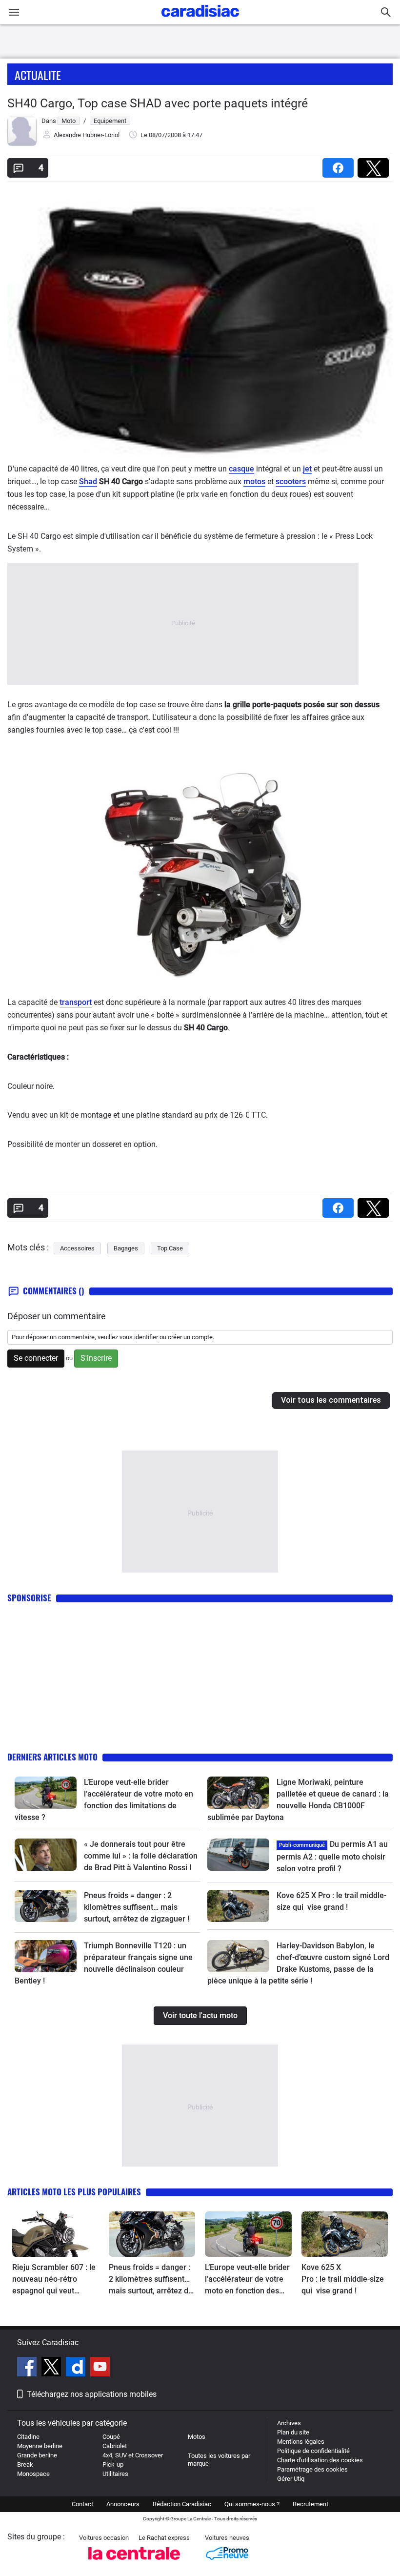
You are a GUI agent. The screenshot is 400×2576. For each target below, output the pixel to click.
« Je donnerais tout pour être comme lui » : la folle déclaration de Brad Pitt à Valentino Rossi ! (141, 1856)
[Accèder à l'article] (46, 1793)
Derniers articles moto (52, 1757)
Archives (289, 2423)
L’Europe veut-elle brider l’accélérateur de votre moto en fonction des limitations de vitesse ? (247, 2280)
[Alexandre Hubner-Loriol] (22, 144)
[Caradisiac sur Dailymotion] (77, 2368)
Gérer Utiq (291, 2479)
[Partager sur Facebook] (340, 165)
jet (307, 469)
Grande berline (37, 2455)
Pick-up (113, 2464)
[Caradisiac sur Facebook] (28, 2368)
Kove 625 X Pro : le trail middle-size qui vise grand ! (343, 2279)
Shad (88, 481)
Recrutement (310, 2504)
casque (241, 469)
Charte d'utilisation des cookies (320, 2460)
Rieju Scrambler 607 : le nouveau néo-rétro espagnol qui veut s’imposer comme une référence (54, 2280)
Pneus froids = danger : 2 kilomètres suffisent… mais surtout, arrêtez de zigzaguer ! (137, 1907)
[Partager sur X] (375, 165)
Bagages (126, 1248)
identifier (146, 1337)
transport (76, 1002)
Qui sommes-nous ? (252, 2504)
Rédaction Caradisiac (182, 2504)
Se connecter (36, 1358)
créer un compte (190, 1337)
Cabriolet (115, 2446)
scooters (291, 481)
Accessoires (77, 1248)
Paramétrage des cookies (312, 2469)
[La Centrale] (134, 2563)
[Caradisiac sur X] (52, 2368)
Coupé (111, 2437)
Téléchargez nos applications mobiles (92, 2394)
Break (25, 2464)
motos (254, 481)
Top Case (170, 1248)
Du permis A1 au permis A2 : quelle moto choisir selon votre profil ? (332, 1856)
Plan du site (293, 2432)
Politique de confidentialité (313, 2451)
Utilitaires (115, 2474)
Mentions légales (301, 2442)
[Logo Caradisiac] (200, 20)
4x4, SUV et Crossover (133, 2455)
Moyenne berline (40, 2446)
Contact (82, 2504)
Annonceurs (123, 2504)
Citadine (28, 2437)
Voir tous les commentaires (331, 1400)
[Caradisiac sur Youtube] (100, 2368)
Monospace (33, 2474)
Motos (197, 2437)
